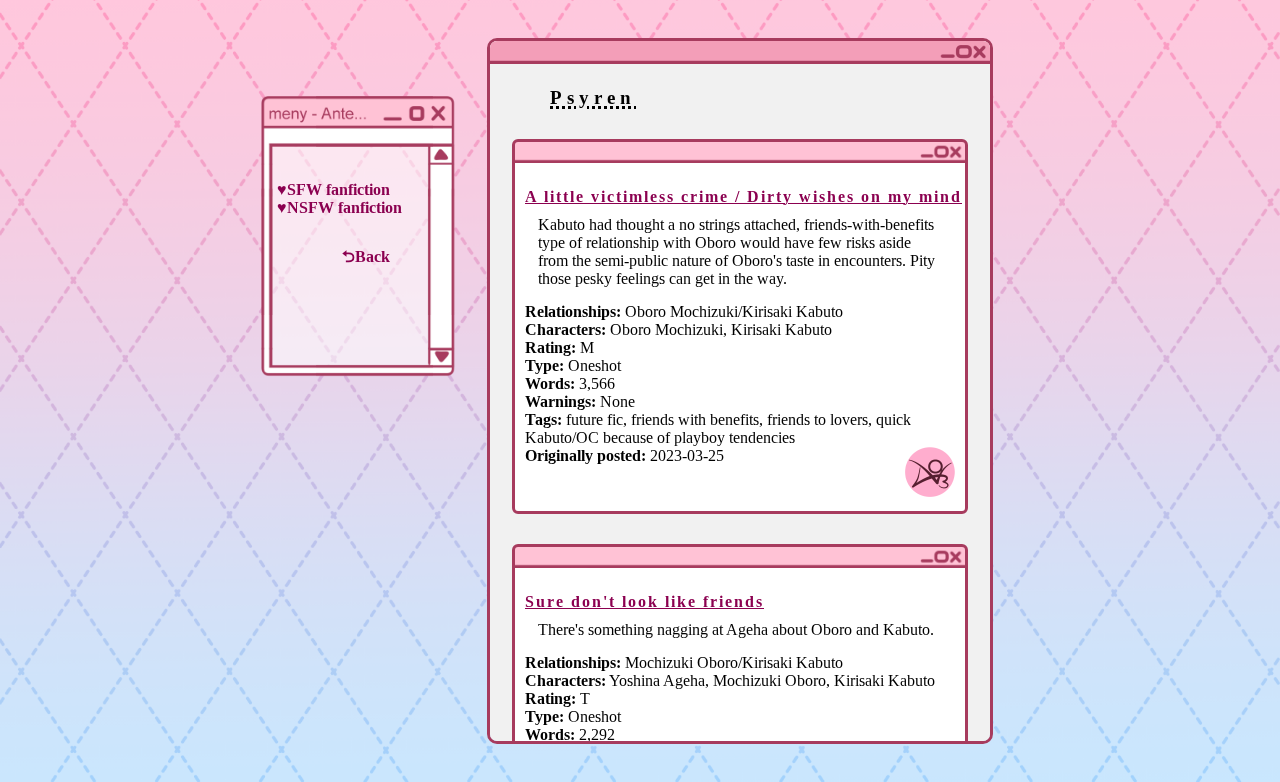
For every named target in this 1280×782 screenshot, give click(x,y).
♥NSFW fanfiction (339, 207)
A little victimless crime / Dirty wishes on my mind (743, 196)
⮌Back (366, 256)
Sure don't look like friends (644, 601)
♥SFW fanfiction (333, 189)
